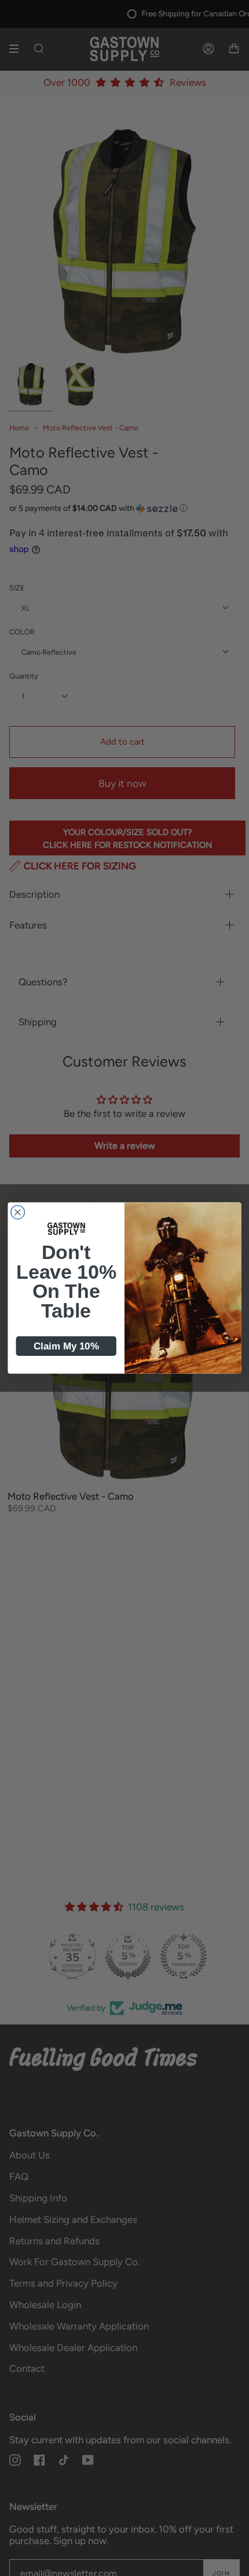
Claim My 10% (66, 1346)
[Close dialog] (18, 1213)
